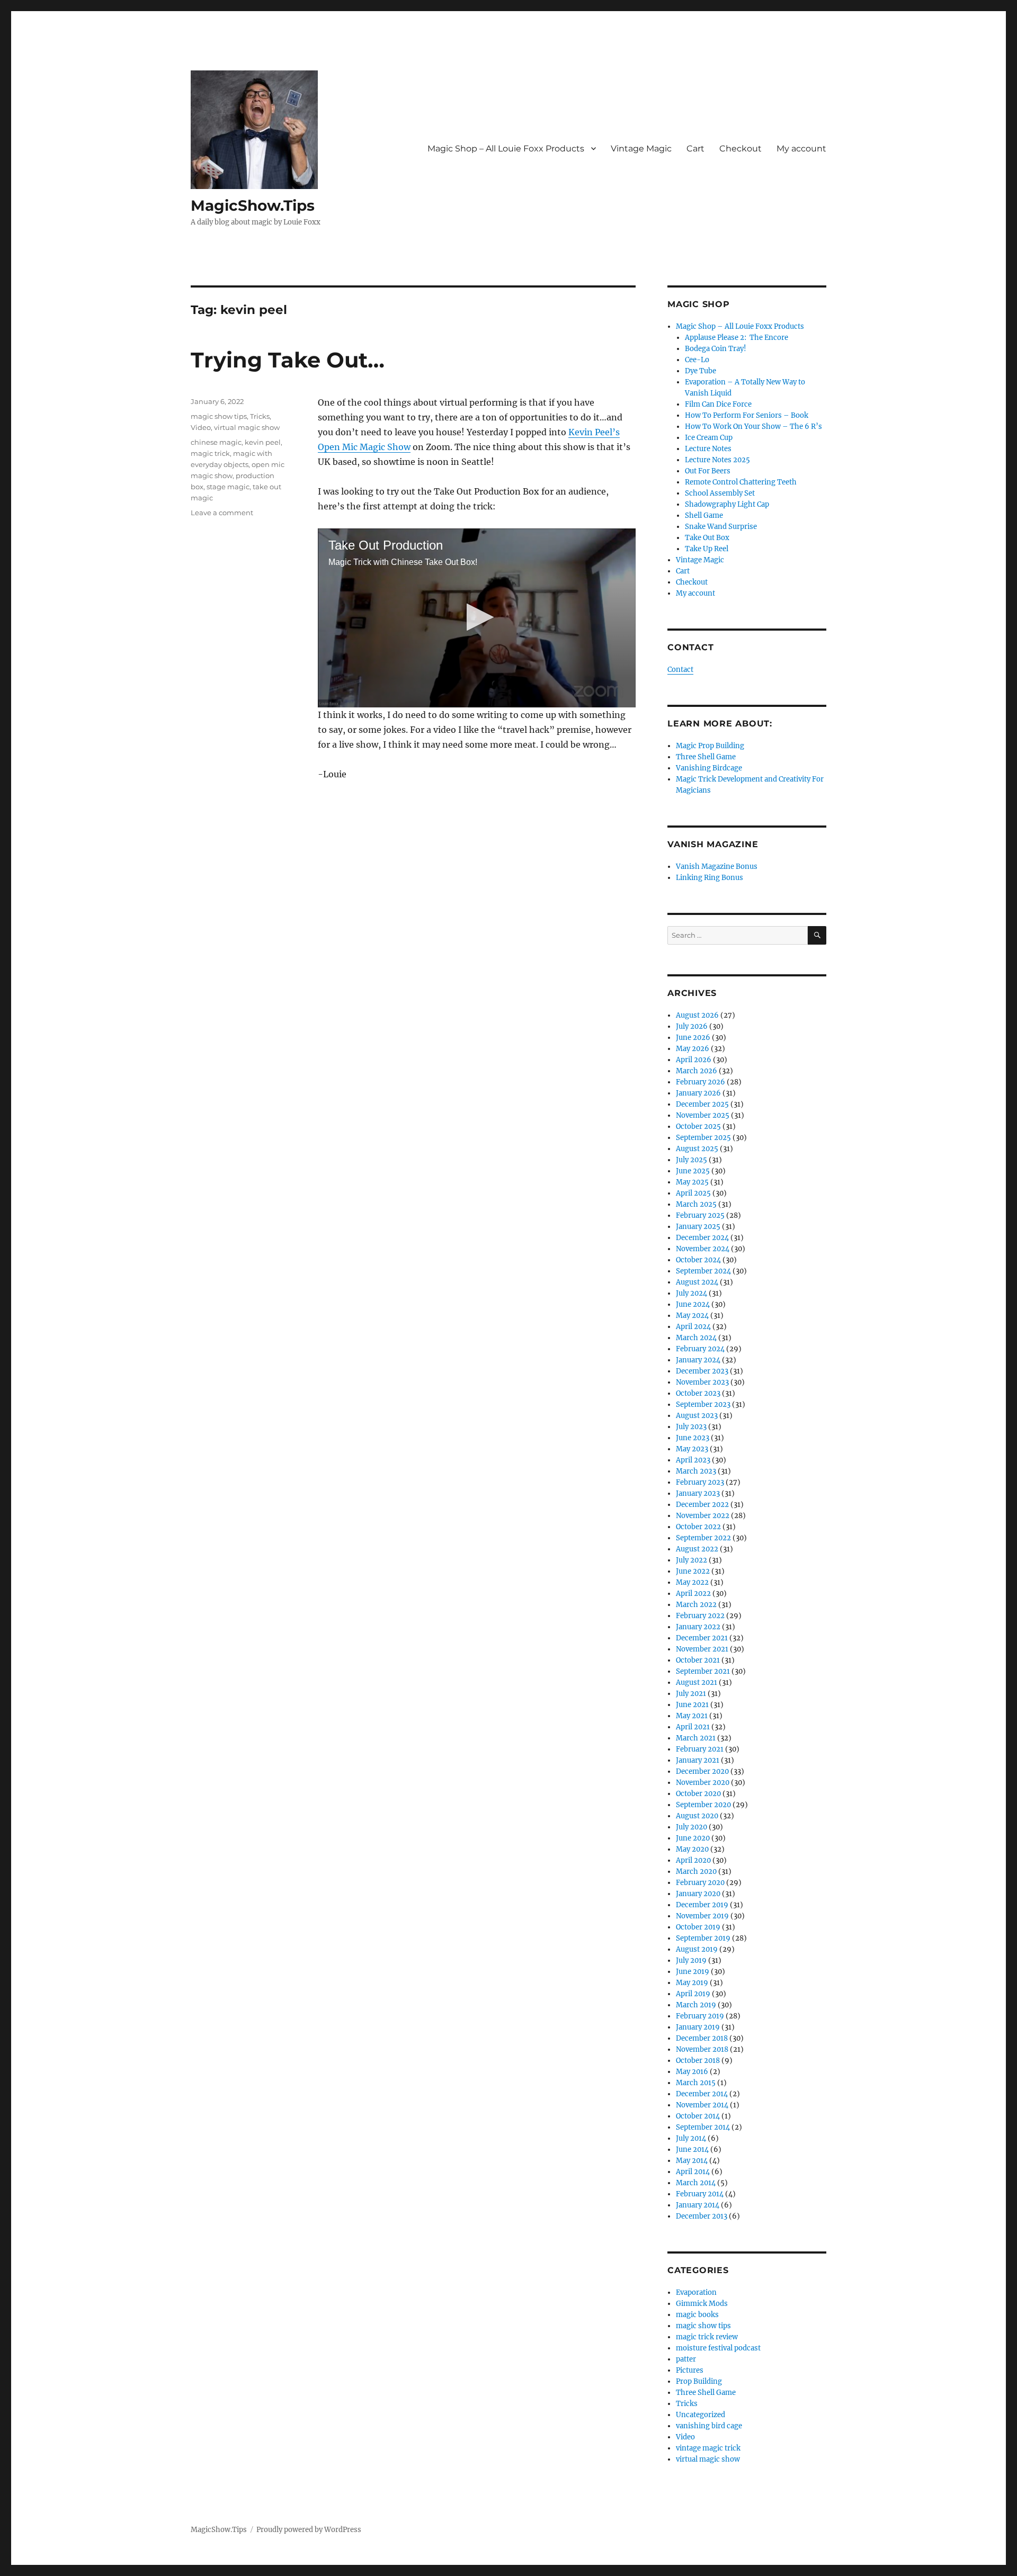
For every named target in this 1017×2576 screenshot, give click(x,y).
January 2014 (698, 2205)
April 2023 (693, 1460)
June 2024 (693, 1304)
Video (201, 427)
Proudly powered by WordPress (309, 2530)
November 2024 (703, 1249)
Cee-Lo (697, 360)
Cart (695, 149)
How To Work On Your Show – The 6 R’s (753, 427)
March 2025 (696, 1204)
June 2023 (693, 1438)
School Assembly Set (720, 493)
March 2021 (696, 1738)
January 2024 (698, 1360)
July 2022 (692, 1560)
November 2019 (702, 1916)
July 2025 (692, 1160)
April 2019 (693, 1994)
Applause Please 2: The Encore (737, 338)
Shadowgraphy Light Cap (727, 504)
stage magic (228, 487)
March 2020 (696, 1872)
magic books (697, 2315)
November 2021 (702, 1649)
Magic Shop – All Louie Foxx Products (506, 149)
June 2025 (693, 1171)
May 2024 (692, 1316)
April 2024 (693, 1327)
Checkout (741, 149)
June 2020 (693, 1838)
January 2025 (698, 1227)
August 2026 (697, 1015)
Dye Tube (701, 371)
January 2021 (698, 1760)
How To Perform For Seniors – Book (747, 415)
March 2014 (696, 2183)
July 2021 (691, 1694)
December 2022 (702, 1505)
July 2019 (691, 1960)
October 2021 (698, 1660)
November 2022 (703, 1516)
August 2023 (697, 1416)
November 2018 (702, 2049)
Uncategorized (701, 2415)
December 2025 (702, 1104)
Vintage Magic (641, 149)
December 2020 (702, 1771)
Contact (680, 670)
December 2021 (702, 1638)
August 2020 (697, 1816)
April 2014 (693, 2172)
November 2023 (702, 1382)
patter (686, 2359)
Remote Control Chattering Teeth (741, 482)
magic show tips (219, 416)
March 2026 (697, 1071)
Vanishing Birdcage (709, 768)
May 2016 (692, 2072)
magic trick (210, 453)
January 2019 (698, 2027)
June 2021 (692, 1705)
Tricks (260, 416)
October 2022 (698, 1527)
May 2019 (692, 1983)
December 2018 (702, 2038)
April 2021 (693, 1727)
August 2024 (697, 1282)
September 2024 (703, 1271)
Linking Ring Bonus (710, 878)
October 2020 (698, 1794)
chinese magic (216, 442)
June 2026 (693, 1038)
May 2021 (692, 1716)
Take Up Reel (707, 549)
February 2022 (700, 1616)
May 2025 (692, 1182)
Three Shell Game (706, 757)
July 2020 (692, 1827)
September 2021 (703, 1671)
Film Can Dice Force (718, 404)
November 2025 (703, 1115)
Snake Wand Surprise (721, 527)
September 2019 (703, 1938)
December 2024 (702, 1238)
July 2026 (692, 1026)
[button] (477, 617)
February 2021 (700, 1749)
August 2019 (697, 1949)
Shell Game (704, 515)
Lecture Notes (708, 449)
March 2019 (696, 2005)
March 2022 (696, 1605)
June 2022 (693, 1571)
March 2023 (696, 1471)
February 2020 (700, 1883)
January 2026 (698, 1093)
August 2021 (697, 1682)
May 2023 (692, 1449)
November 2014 (702, 2105)
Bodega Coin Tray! (716, 349)
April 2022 (693, 1594)
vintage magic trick (708, 2448)
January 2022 (698, 1627)
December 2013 (702, 2216)
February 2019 (700, 2016)
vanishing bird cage (709, 2426)
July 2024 (692, 1293)
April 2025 (693, 1193)
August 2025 (697, 1149)
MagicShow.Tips (253, 205)
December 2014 (702, 2094)
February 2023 (700, 1482)
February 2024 (700, 1349)
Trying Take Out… (288, 360)
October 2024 (698, 1260)
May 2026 (693, 1049)
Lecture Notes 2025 (717, 460)
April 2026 (694, 1060)
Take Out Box (707, 538)
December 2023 (702, 1371)
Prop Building (699, 2381)
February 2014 (700, 2194)
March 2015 (696, 2083)
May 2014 (692, 2161)
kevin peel (263, 442)
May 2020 (692, 1849)
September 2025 (703, 1138)
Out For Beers (708, 471)
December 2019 (702, 1905)
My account (801, 149)
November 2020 (703, 1783)
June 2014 (692, 2149)
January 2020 (698, 1894)
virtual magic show (247, 427)
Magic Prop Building (710, 746)
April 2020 (693, 1860)
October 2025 (698, 1127)
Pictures (690, 2370)
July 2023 (691, 1427)
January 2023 (698, 1493)
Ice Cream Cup (709, 438)
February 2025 (700, 1215)
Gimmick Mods (702, 2304)
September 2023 (703, 1404)
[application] (477, 618)
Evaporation (696, 2292)
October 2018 (698, 2061)
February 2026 (701, 1082)
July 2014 (691, 2138)
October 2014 (698, 2116)
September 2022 (703, 1538)
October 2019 (698, 1927)
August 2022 (697, 1549)
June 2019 (693, 1972)
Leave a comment (222, 513)
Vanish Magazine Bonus (717, 867)
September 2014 (703, 2127)
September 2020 (703, 1805)
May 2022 (692, 1582)
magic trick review (707, 2337)
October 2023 (698, 1393)
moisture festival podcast (718, 2348)
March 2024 (696, 1338)
